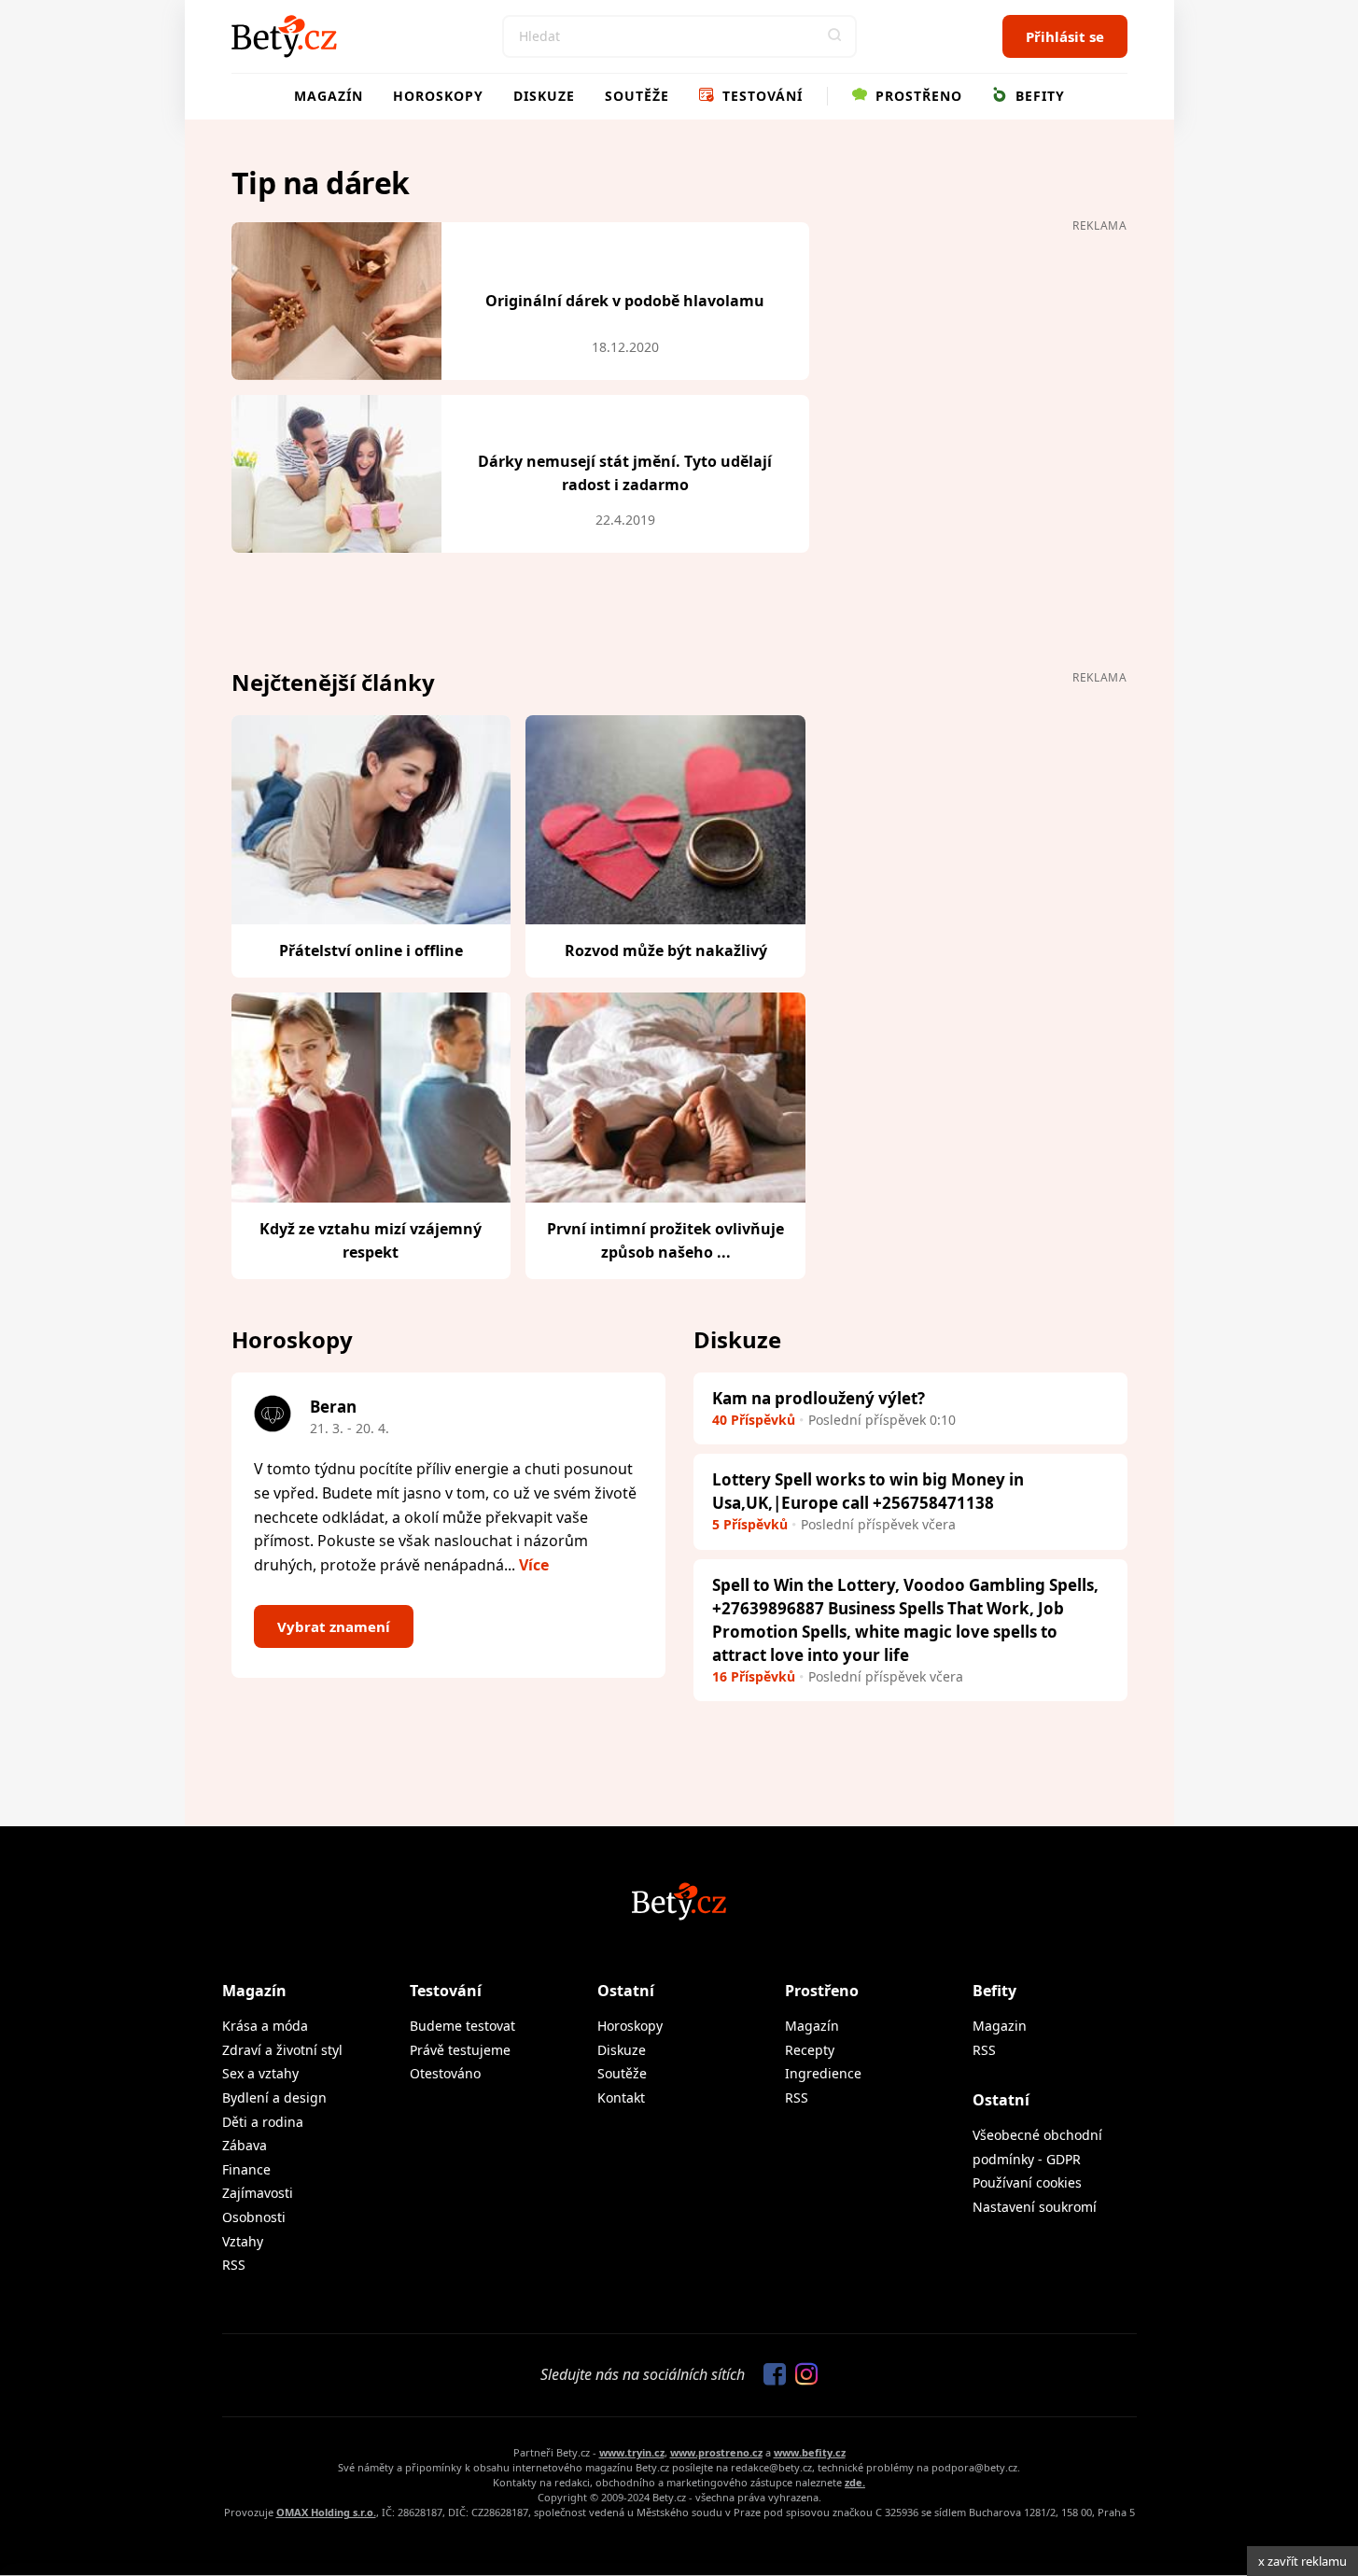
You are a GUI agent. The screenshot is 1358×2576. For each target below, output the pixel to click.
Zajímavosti (258, 2193)
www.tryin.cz (632, 2452)
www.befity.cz (810, 2452)
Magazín (329, 96)
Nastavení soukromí (1035, 2207)
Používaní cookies (1027, 2182)
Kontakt (621, 2097)
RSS (234, 2265)
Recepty (810, 2050)
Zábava (245, 2145)
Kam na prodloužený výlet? (819, 1398)
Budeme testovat (462, 2026)
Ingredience (823, 2073)
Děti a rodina (263, 2122)
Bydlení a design (274, 2097)
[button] (835, 36)
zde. (855, 2482)
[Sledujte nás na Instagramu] (802, 2375)
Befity (1038, 96)
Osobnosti (254, 2217)
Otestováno (445, 2073)
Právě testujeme (460, 2050)
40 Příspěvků (754, 1420)
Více (534, 1565)
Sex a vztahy (260, 2073)
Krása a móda (265, 2026)
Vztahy (243, 2241)
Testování (760, 96)
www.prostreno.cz (716, 2452)
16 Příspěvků (754, 1676)
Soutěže (637, 96)
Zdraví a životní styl (282, 2050)
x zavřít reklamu (1302, 2561)
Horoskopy (438, 96)
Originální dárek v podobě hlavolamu (625, 301)
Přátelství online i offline (371, 950)
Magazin (1000, 2026)
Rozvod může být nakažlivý (666, 950)
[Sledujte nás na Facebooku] (770, 2375)
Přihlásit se (1065, 36)
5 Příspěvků (750, 1524)
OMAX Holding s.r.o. (326, 2512)
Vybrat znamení (334, 1626)
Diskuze (544, 96)
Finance (246, 2169)
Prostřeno (917, 96)
